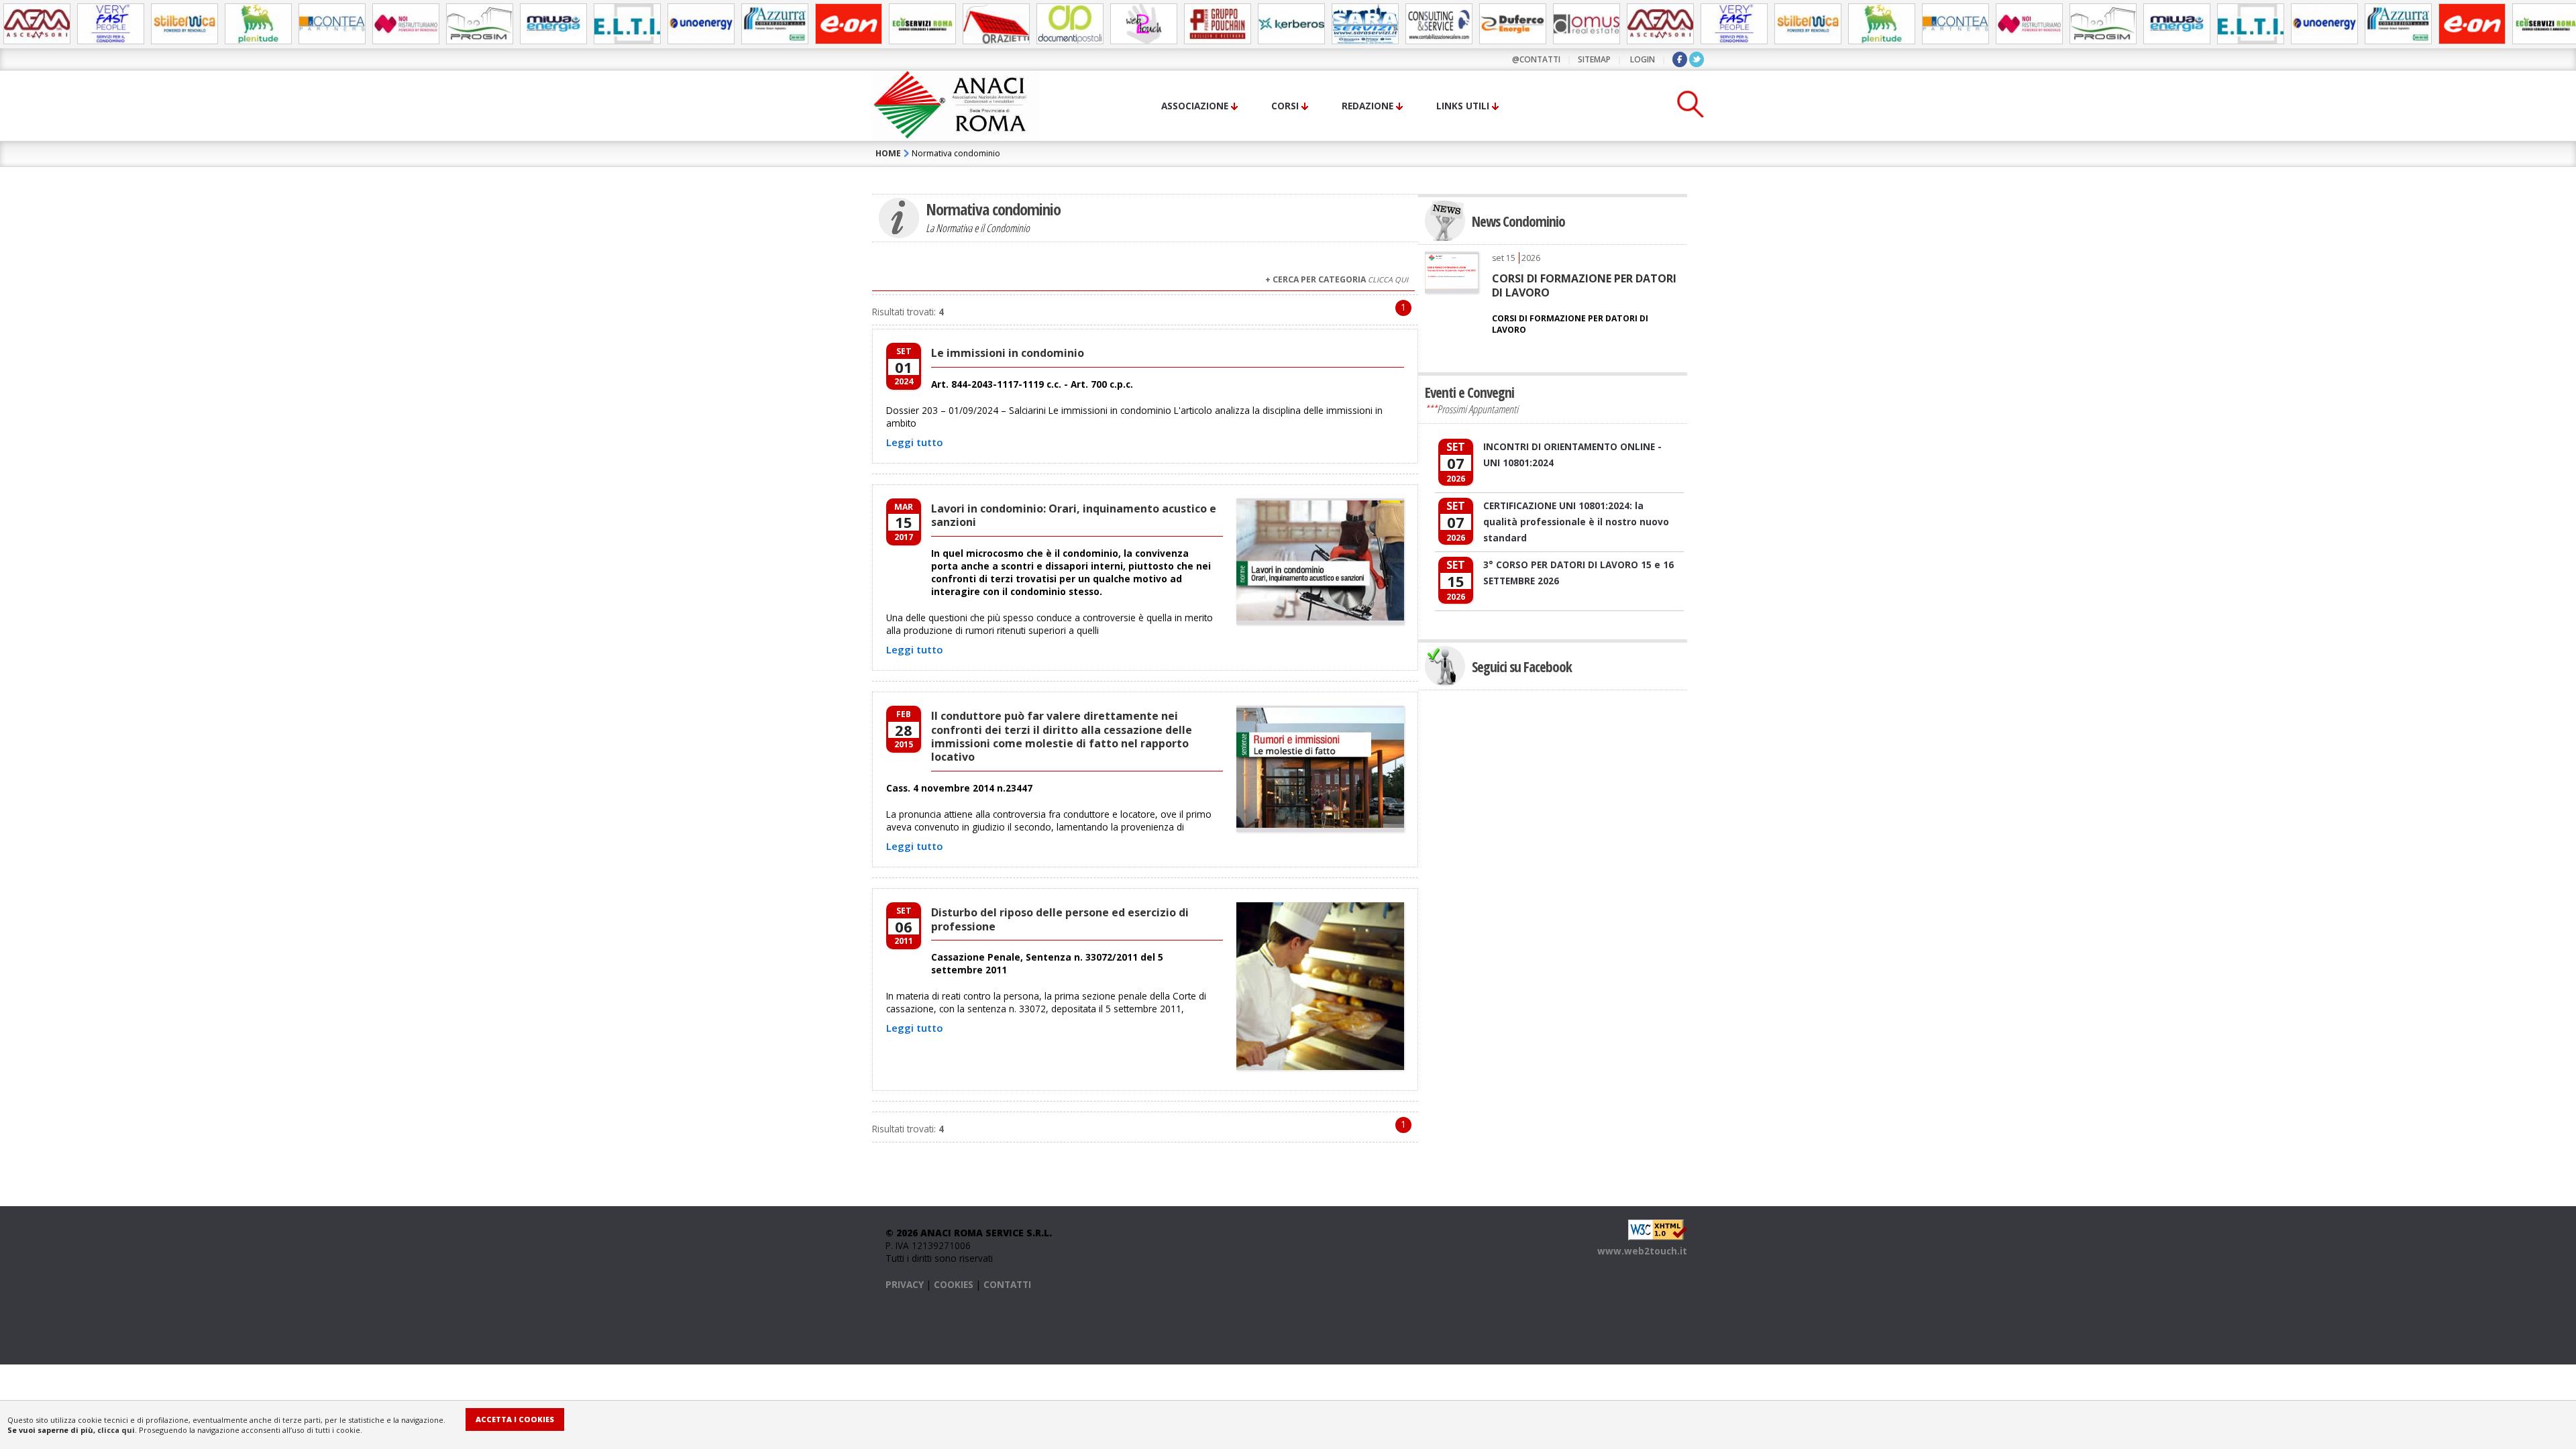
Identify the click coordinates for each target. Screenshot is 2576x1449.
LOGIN (1643, 59)
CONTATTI (1007, 1284)
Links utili (1463, 106)
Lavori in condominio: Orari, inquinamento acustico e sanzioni (1074, 515)
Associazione (1195, 106)
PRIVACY (905, 1284)
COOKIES (954, 1284)
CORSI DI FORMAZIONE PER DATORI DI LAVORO (1584, 285)
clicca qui (116, 1430)
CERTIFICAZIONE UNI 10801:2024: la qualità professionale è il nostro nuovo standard (1576, 522)
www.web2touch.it (1642, 1251)
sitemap (1594, 59)
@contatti (1536, 59)
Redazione (1367, 106)
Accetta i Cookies (515, 1419)
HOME (888, 153)
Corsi (1285, 106)
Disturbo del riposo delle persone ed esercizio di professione (1060, 919)
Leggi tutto (915, 442)
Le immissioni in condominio (1008, 353)
